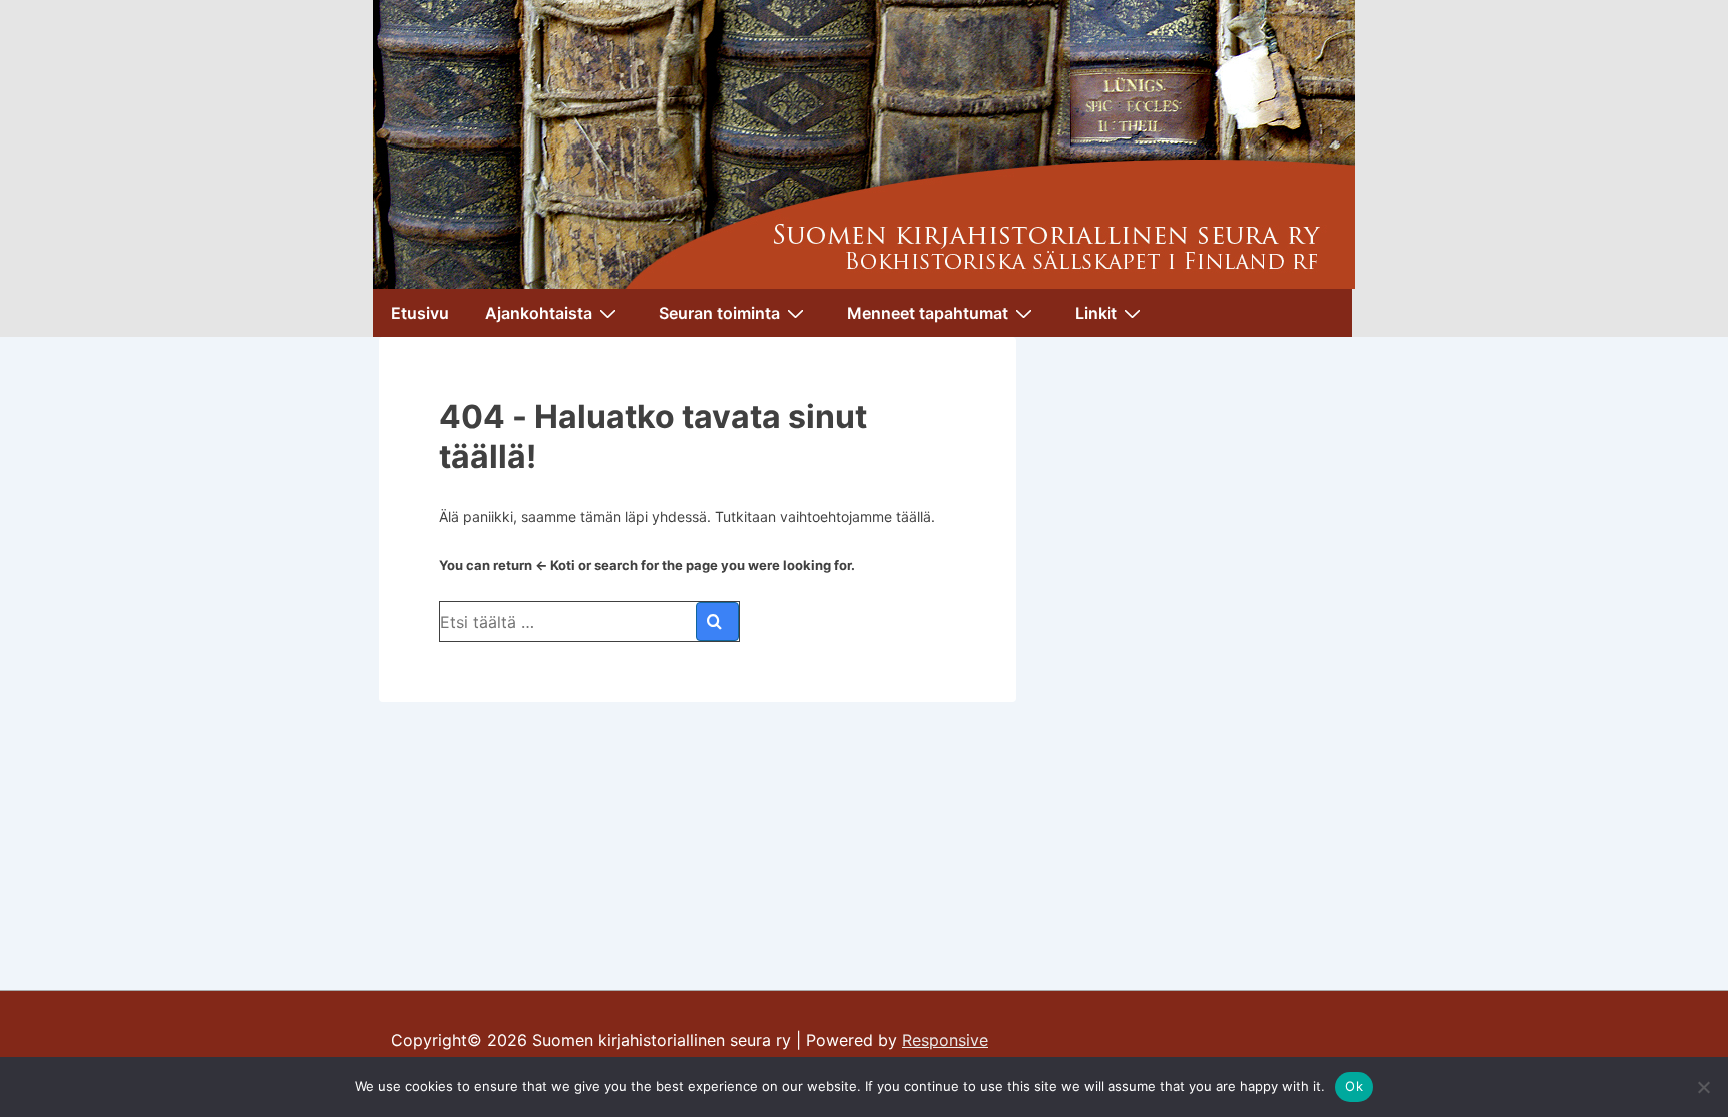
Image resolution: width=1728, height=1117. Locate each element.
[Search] (717, 621)
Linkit (1096, 313)
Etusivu (420, 313)
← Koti (555, 565)
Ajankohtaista (538, 313)
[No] (1703, 1087)
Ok (1354, 1086)
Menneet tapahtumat (927, 313)
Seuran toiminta (719, 313)
